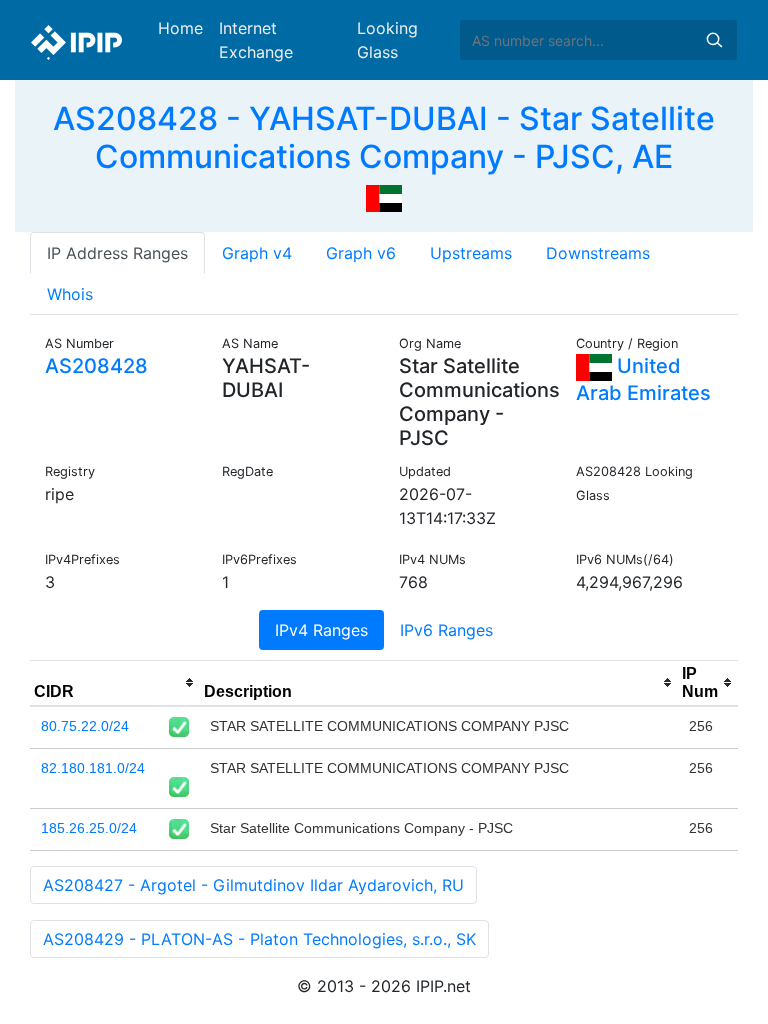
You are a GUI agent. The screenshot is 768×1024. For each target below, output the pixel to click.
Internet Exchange (256, 40)
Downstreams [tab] (598, 253)
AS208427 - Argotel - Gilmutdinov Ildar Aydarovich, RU (253, 885)
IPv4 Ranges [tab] (321, 630)
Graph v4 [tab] (257, 253)
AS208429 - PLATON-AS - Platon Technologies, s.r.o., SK (259, 939)
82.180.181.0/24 (93, 768)
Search (714, 40)
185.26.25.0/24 (89, 828)
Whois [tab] (70, 294)
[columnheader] (115, 683)
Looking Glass (387, 40)
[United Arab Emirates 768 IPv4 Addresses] (384, 197)
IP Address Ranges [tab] (117, 253)
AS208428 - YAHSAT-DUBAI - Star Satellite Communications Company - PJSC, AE (384, 137)
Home (180, 28)
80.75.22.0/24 (85, 726)
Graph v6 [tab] (361, 253)
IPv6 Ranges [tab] (446, 630)
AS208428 (96, 366)
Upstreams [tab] (471, 253)
